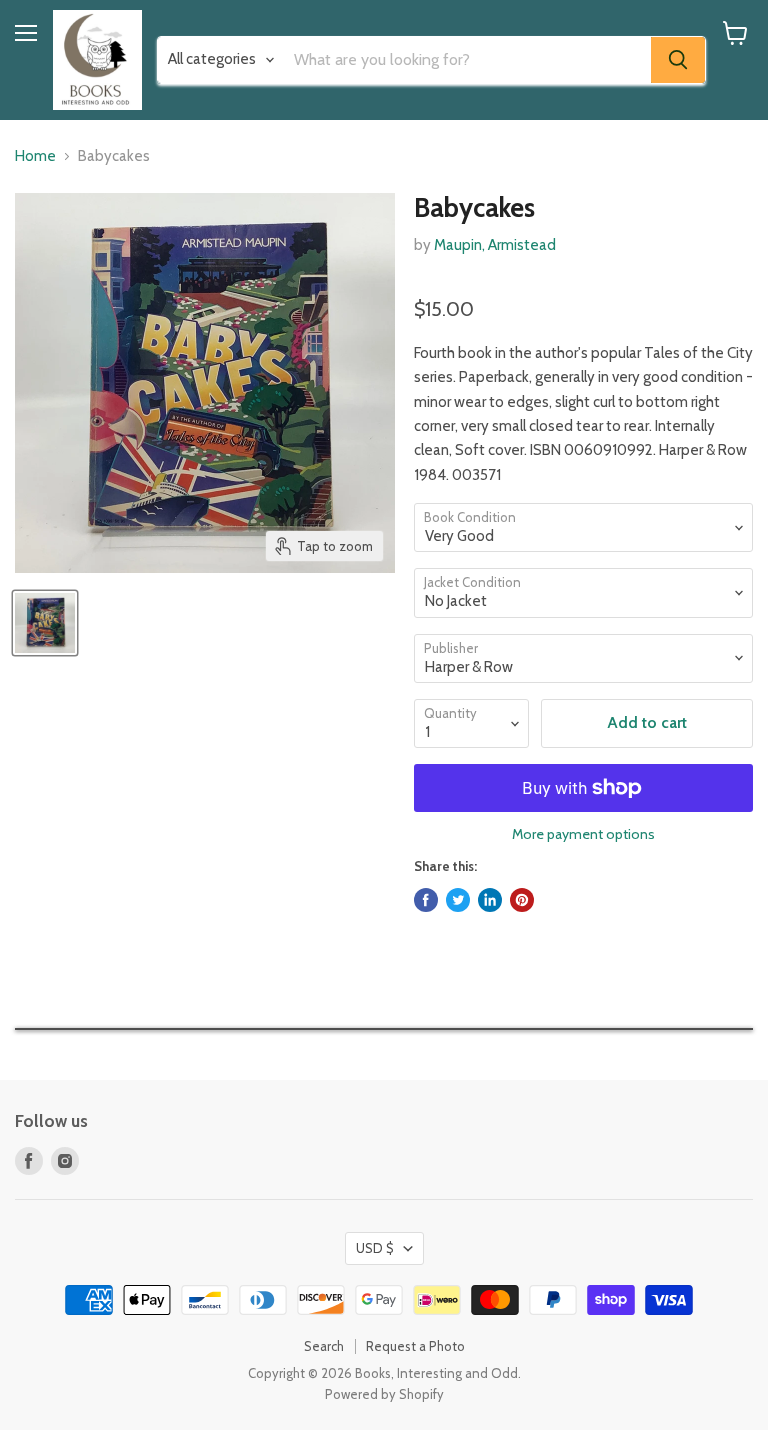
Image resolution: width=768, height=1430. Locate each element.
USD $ (375, 1248)
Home (35, 156)
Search (324, 1346)
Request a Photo (415, 1346)
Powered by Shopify (384, 1394)
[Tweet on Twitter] (458, 900)
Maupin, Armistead (495, 245)
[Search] (678, 60)
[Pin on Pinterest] (522, 900)
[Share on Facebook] (426, 900)
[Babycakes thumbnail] (45, 623)
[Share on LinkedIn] (490, 900)
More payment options (583, 834)
